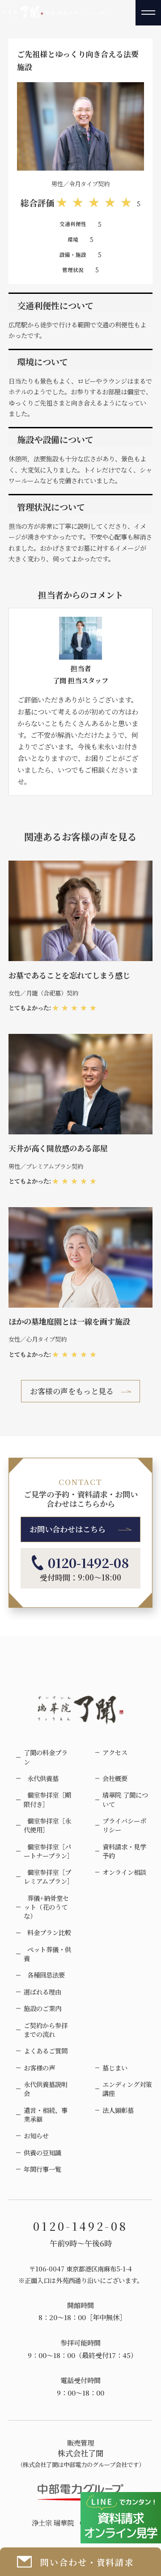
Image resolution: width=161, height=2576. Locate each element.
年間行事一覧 (42, 2169)
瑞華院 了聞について (125, 1799)
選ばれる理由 (42, 1992)
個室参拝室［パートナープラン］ (49, 1851)
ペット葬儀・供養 (47, 1954)
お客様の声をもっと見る (72, 1391)
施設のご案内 (42, 2008)
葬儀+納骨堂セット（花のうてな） (46, 1907)
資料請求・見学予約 (124, 1851)
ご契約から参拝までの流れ (46, 2030)
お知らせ (36, 2136)
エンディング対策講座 (127, 2089)
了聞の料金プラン (46, 1757)
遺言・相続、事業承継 (46, 2115)
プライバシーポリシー (124, 1825)
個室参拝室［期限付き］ (47, 1799)
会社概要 (115, 1778)
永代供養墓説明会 (46, 2089)
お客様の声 (39, 2068)
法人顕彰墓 (118, 2110)
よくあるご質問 (46, 2051)
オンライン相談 (124, 1872)
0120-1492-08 (89, 1563)
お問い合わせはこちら (68, 1529)
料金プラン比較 (47, 1932)
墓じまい (115, 2068)
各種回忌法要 (44, 1975)
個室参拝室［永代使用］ (47, 1825)
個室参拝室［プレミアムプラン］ (49, 1877)
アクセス (115, 1752)
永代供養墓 (41, 1778)
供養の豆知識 (42, 2153)
